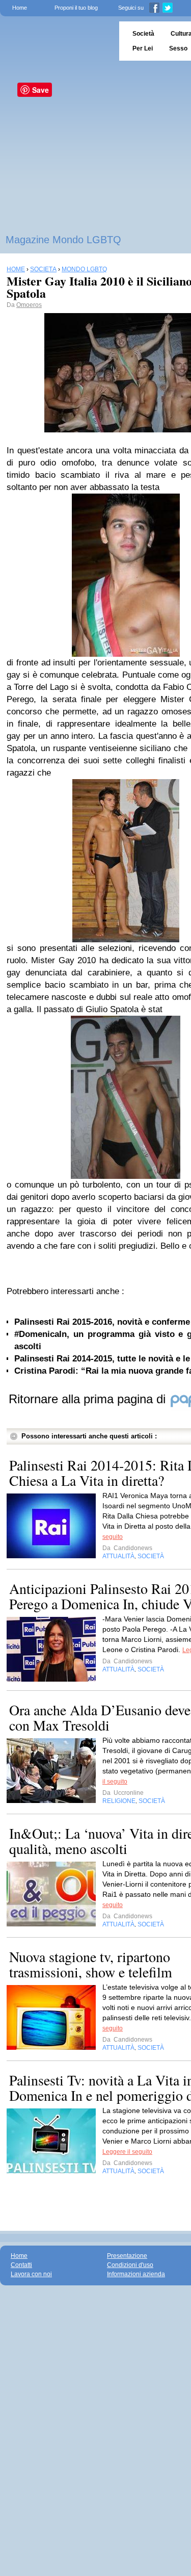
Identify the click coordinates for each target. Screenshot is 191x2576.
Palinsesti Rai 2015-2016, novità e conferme (102, 1322)
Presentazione (127, 2256)
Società (143, 34)
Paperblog (56, 41)
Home (20, 8)
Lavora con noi (31, 2274)
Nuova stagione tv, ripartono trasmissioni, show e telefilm (91, 1964)
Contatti (21, 2265)
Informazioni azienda (136, 2274)
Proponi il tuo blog (76, 8)
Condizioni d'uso (130, 2265)
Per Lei (143, 48)
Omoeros (29, 305)
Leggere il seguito (127, 2152)
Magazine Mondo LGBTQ (63, 240)
